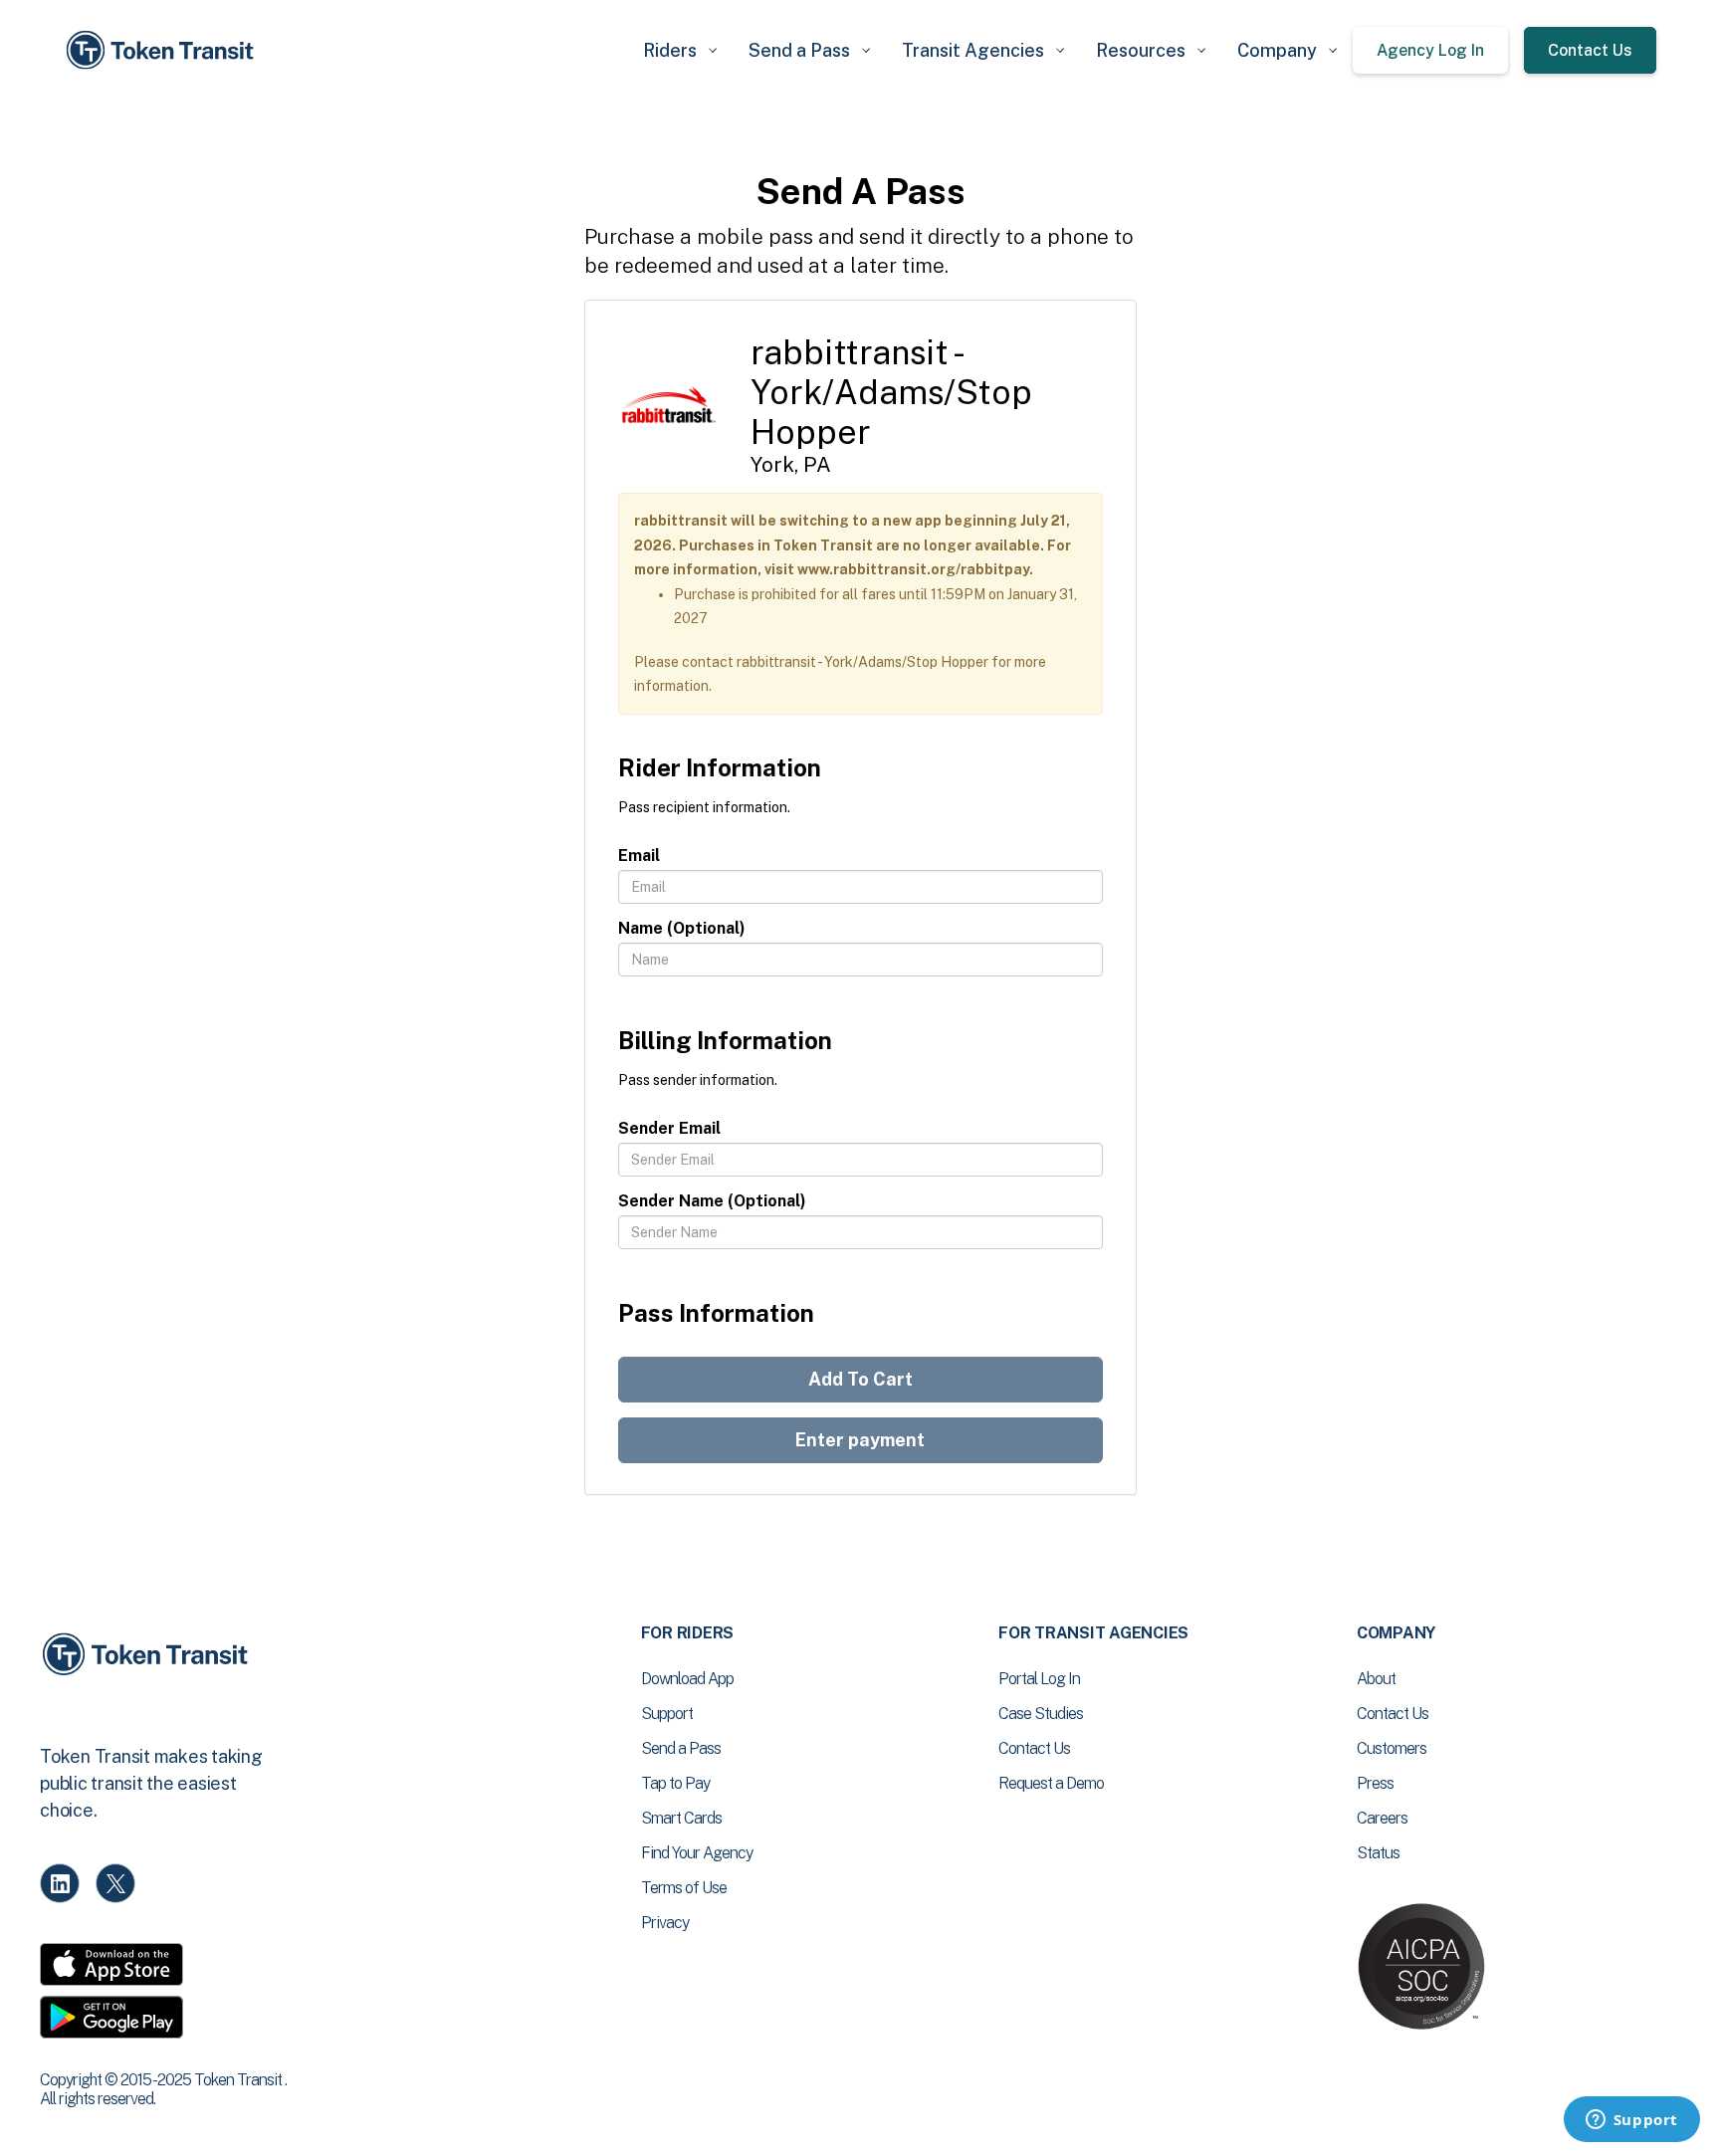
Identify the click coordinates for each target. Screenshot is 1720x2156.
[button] (680, 50)
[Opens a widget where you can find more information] (1631, 2121)
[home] (163, 50)
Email (639, 856)
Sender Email (669, 1128)
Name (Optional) (682, 928)
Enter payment (860, 1440)
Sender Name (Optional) (712, 1201)
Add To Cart (860, 1379)
